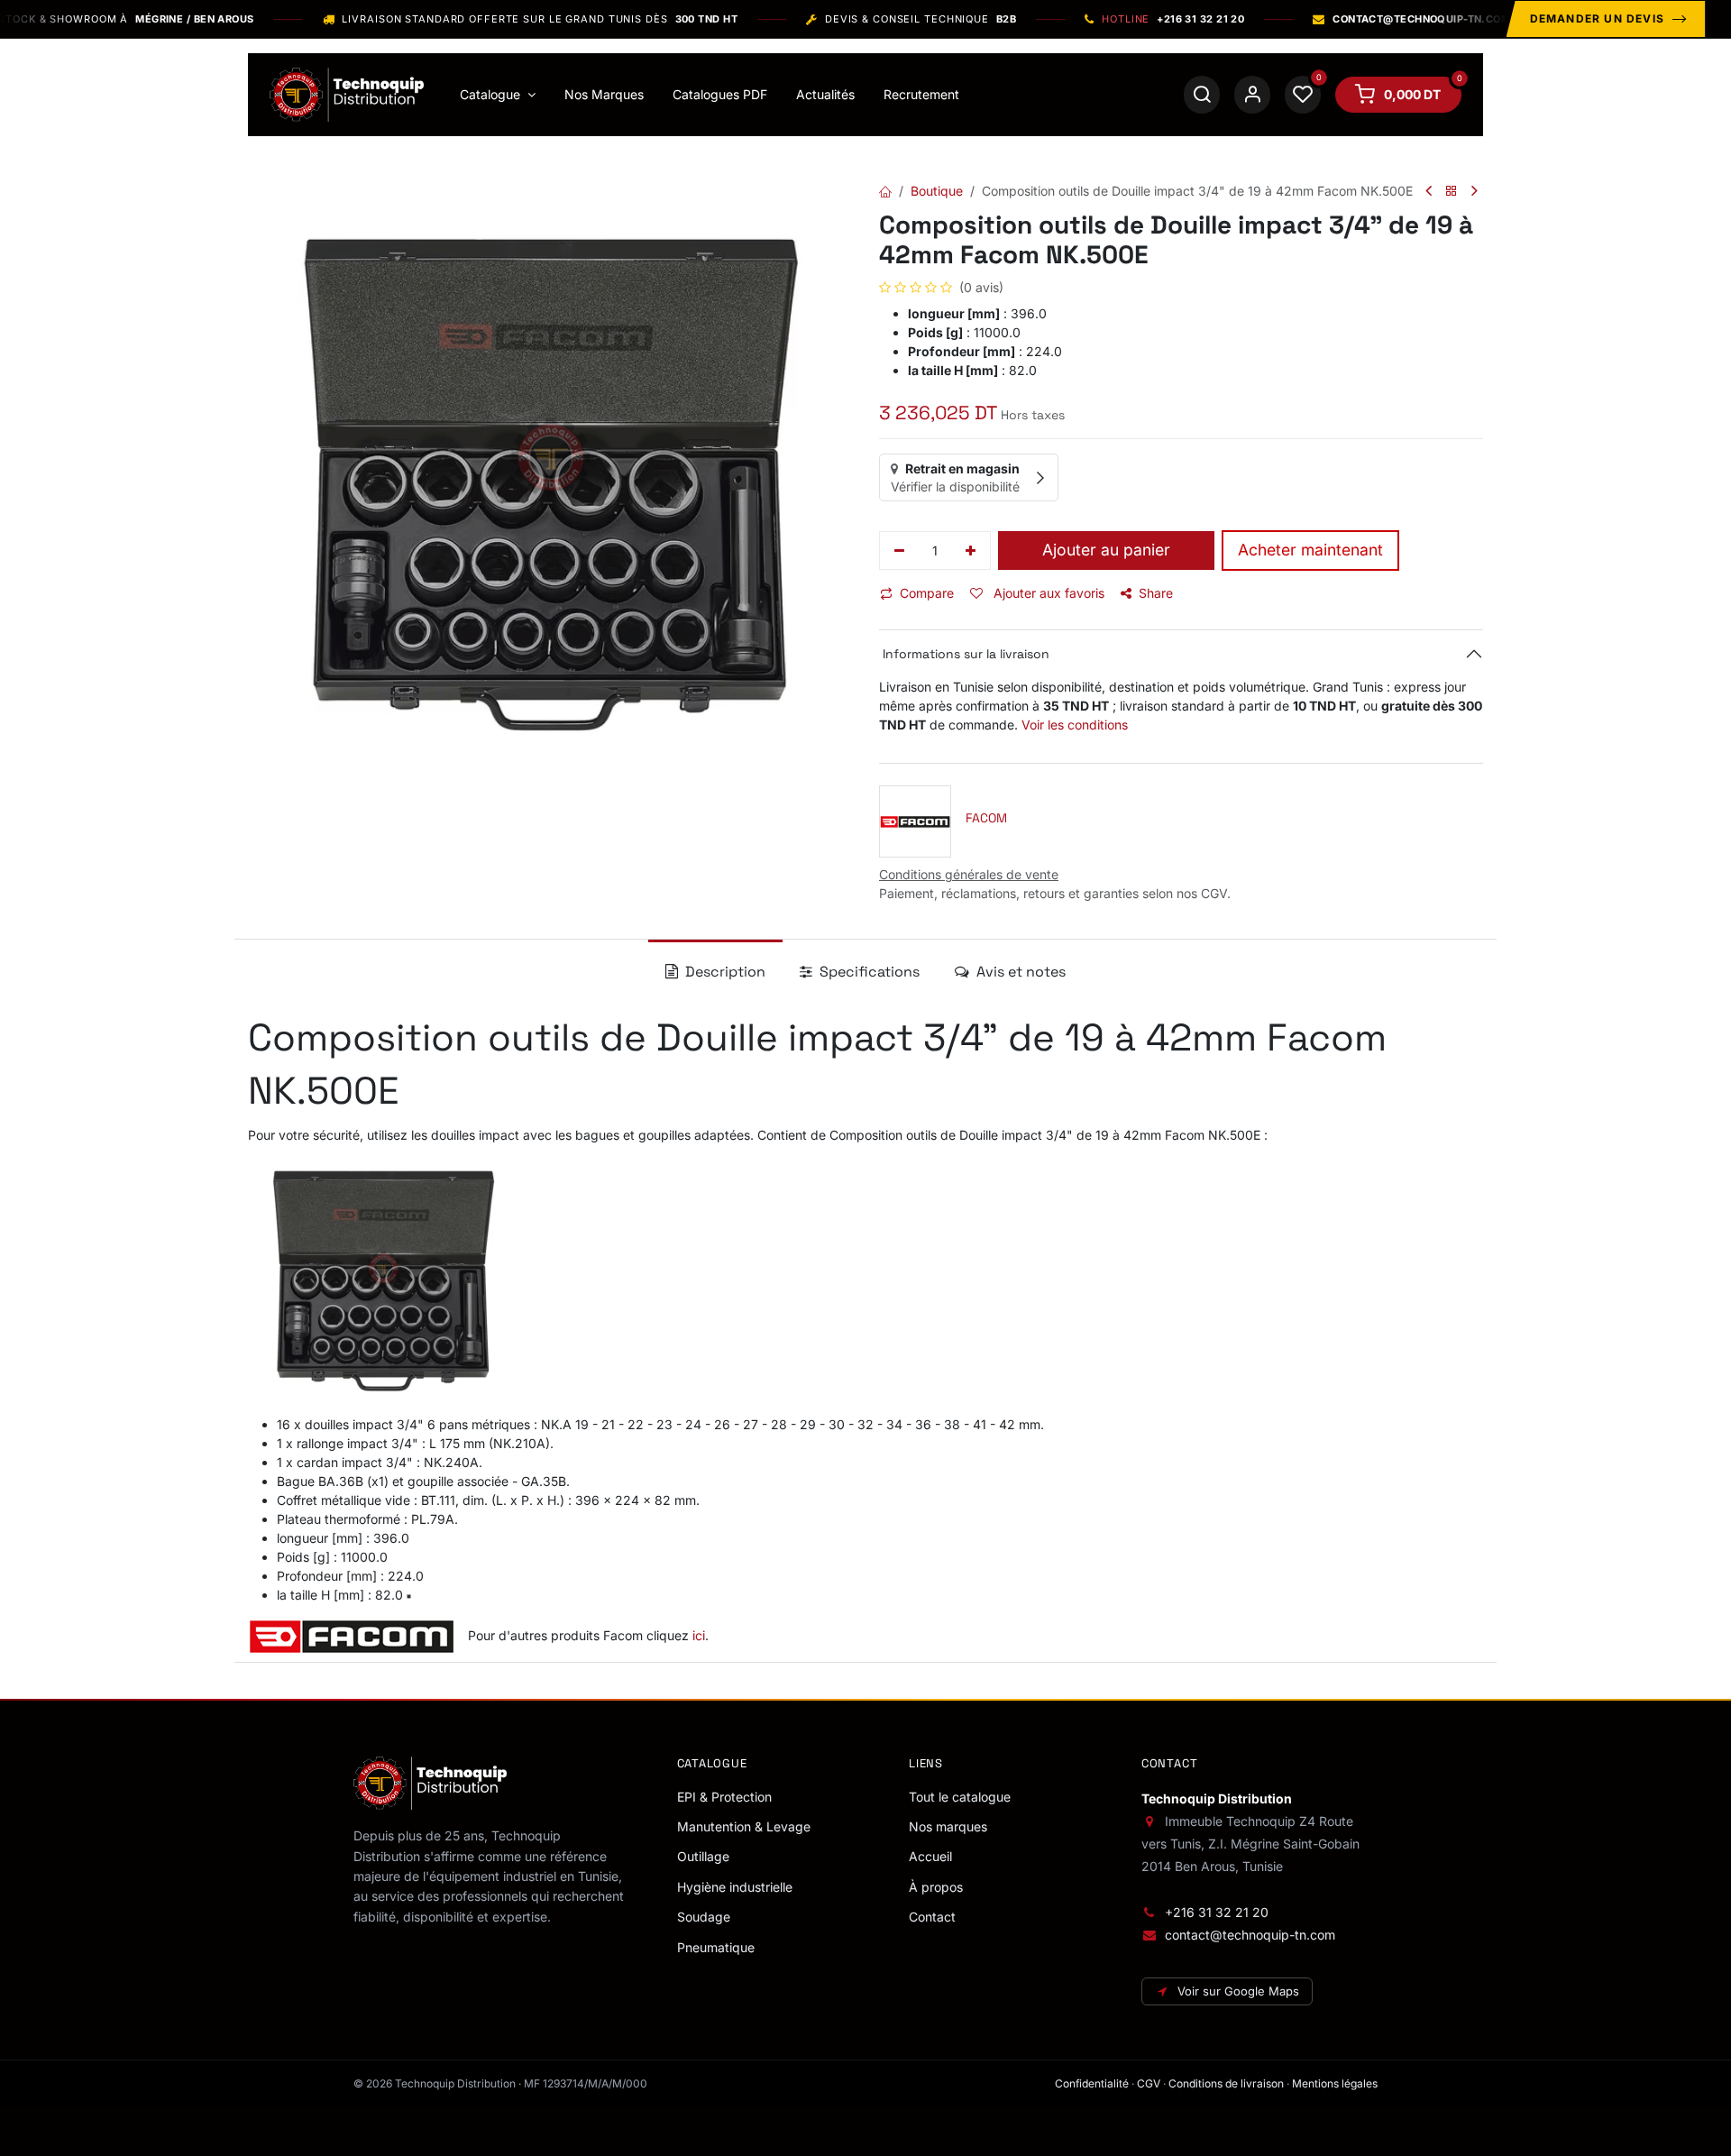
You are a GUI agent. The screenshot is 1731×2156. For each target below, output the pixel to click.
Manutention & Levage (744, 1826)
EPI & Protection (724, 1797)
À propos (936, 1887)
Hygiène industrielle (735, 1887)
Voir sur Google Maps (1238, 1991)
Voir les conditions (1075, 725)
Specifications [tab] (868, 972)
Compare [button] (927, 593)
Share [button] (1156, 593)
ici (697, 1635)
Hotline (1173, 19)
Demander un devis (1597, 18)
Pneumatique (716, 1947)
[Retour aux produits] (1452, 192)
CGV (1149, 2083)
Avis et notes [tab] (1019, 972)
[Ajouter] (971, 551)
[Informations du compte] (1252, 95)
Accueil (930, 1856)
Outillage (703, 1856)
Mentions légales (1335, 2083)
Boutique (937, 191)
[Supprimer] (899, 551)
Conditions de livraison (1226, 2083)
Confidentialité (1092, 2083)
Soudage (704, 1917)
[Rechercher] (1202, 95)
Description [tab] (724, 972)
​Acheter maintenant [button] (1310, 550)
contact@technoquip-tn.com (1250, 1935)
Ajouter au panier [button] (1106, 550)
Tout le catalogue (960, 1797)
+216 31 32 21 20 (1217, 1912)
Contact (932, 1917)
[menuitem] (498, 95)
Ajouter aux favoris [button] (1047, 593)
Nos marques (948, 1826)
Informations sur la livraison (964, 654)
